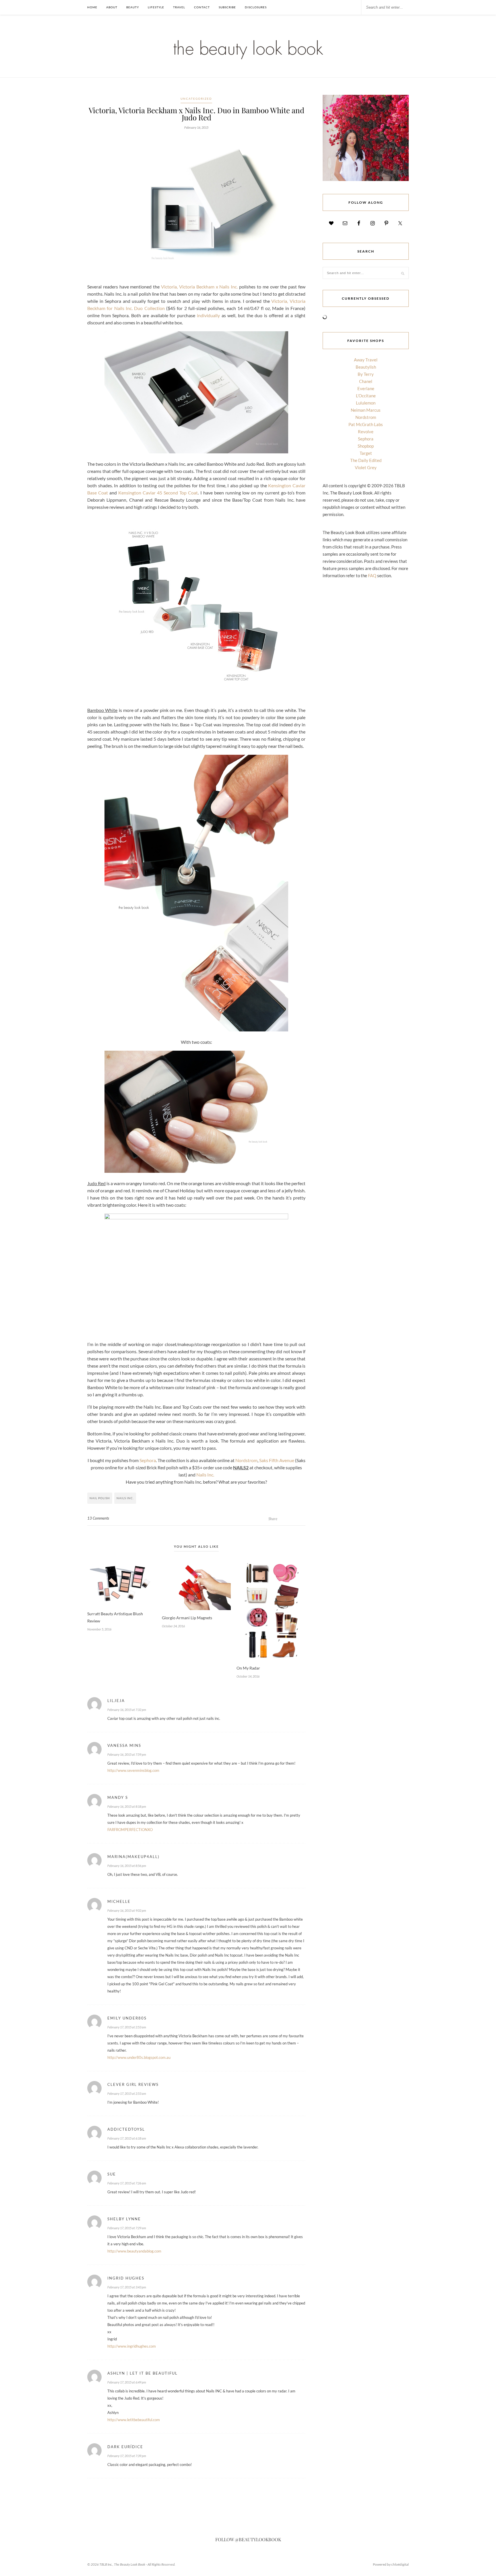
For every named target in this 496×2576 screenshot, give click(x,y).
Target (366, 453)
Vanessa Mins (124, 1745)
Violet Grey (366, 467)
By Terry (366, 374)
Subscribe (227, 7)
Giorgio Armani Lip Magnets (187, 1618)
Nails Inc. (205, 1475)
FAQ (372, 575)
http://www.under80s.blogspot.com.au (139, 2057)
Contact (202, 7)
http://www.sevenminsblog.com (133, 1770)
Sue (112, 2174)
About (112, 7)
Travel (179, 7)
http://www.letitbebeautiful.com (134, 2420)
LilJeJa (116, 1701)
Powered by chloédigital (391, 2564)
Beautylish (366, 367)
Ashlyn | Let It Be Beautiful (143, 2373)
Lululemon (366, 403)
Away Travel (366, 360)
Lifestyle (156, 7)
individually (208, 315)
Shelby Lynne (124, 2219)
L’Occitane (366, 396)
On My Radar (248, 1668)
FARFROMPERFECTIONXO (130, 1830)
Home (92, 7)
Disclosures (256, 7)
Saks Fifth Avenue (277, 1460)
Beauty (133, 7)
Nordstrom (246, 1460)
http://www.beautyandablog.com (134, 2251)
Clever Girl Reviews (133, 2084)
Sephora (148, 1460)
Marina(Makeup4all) (133, 1857)
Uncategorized (196, 99)
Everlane (366, 388)
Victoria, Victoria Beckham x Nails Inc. (199, 287)
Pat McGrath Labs (366, 424)
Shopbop (366, 446)
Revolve (366, 432)
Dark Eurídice (125, 2447)
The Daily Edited (366, 460)
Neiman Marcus (366, 410)
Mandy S (118, 1797)
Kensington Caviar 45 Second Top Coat (158, 493)
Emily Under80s (127, 2018)
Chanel (366, 381)
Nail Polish (100, 1498)
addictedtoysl (126, 2129)
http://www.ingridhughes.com (132, 2346)
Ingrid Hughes (126, 2278)
